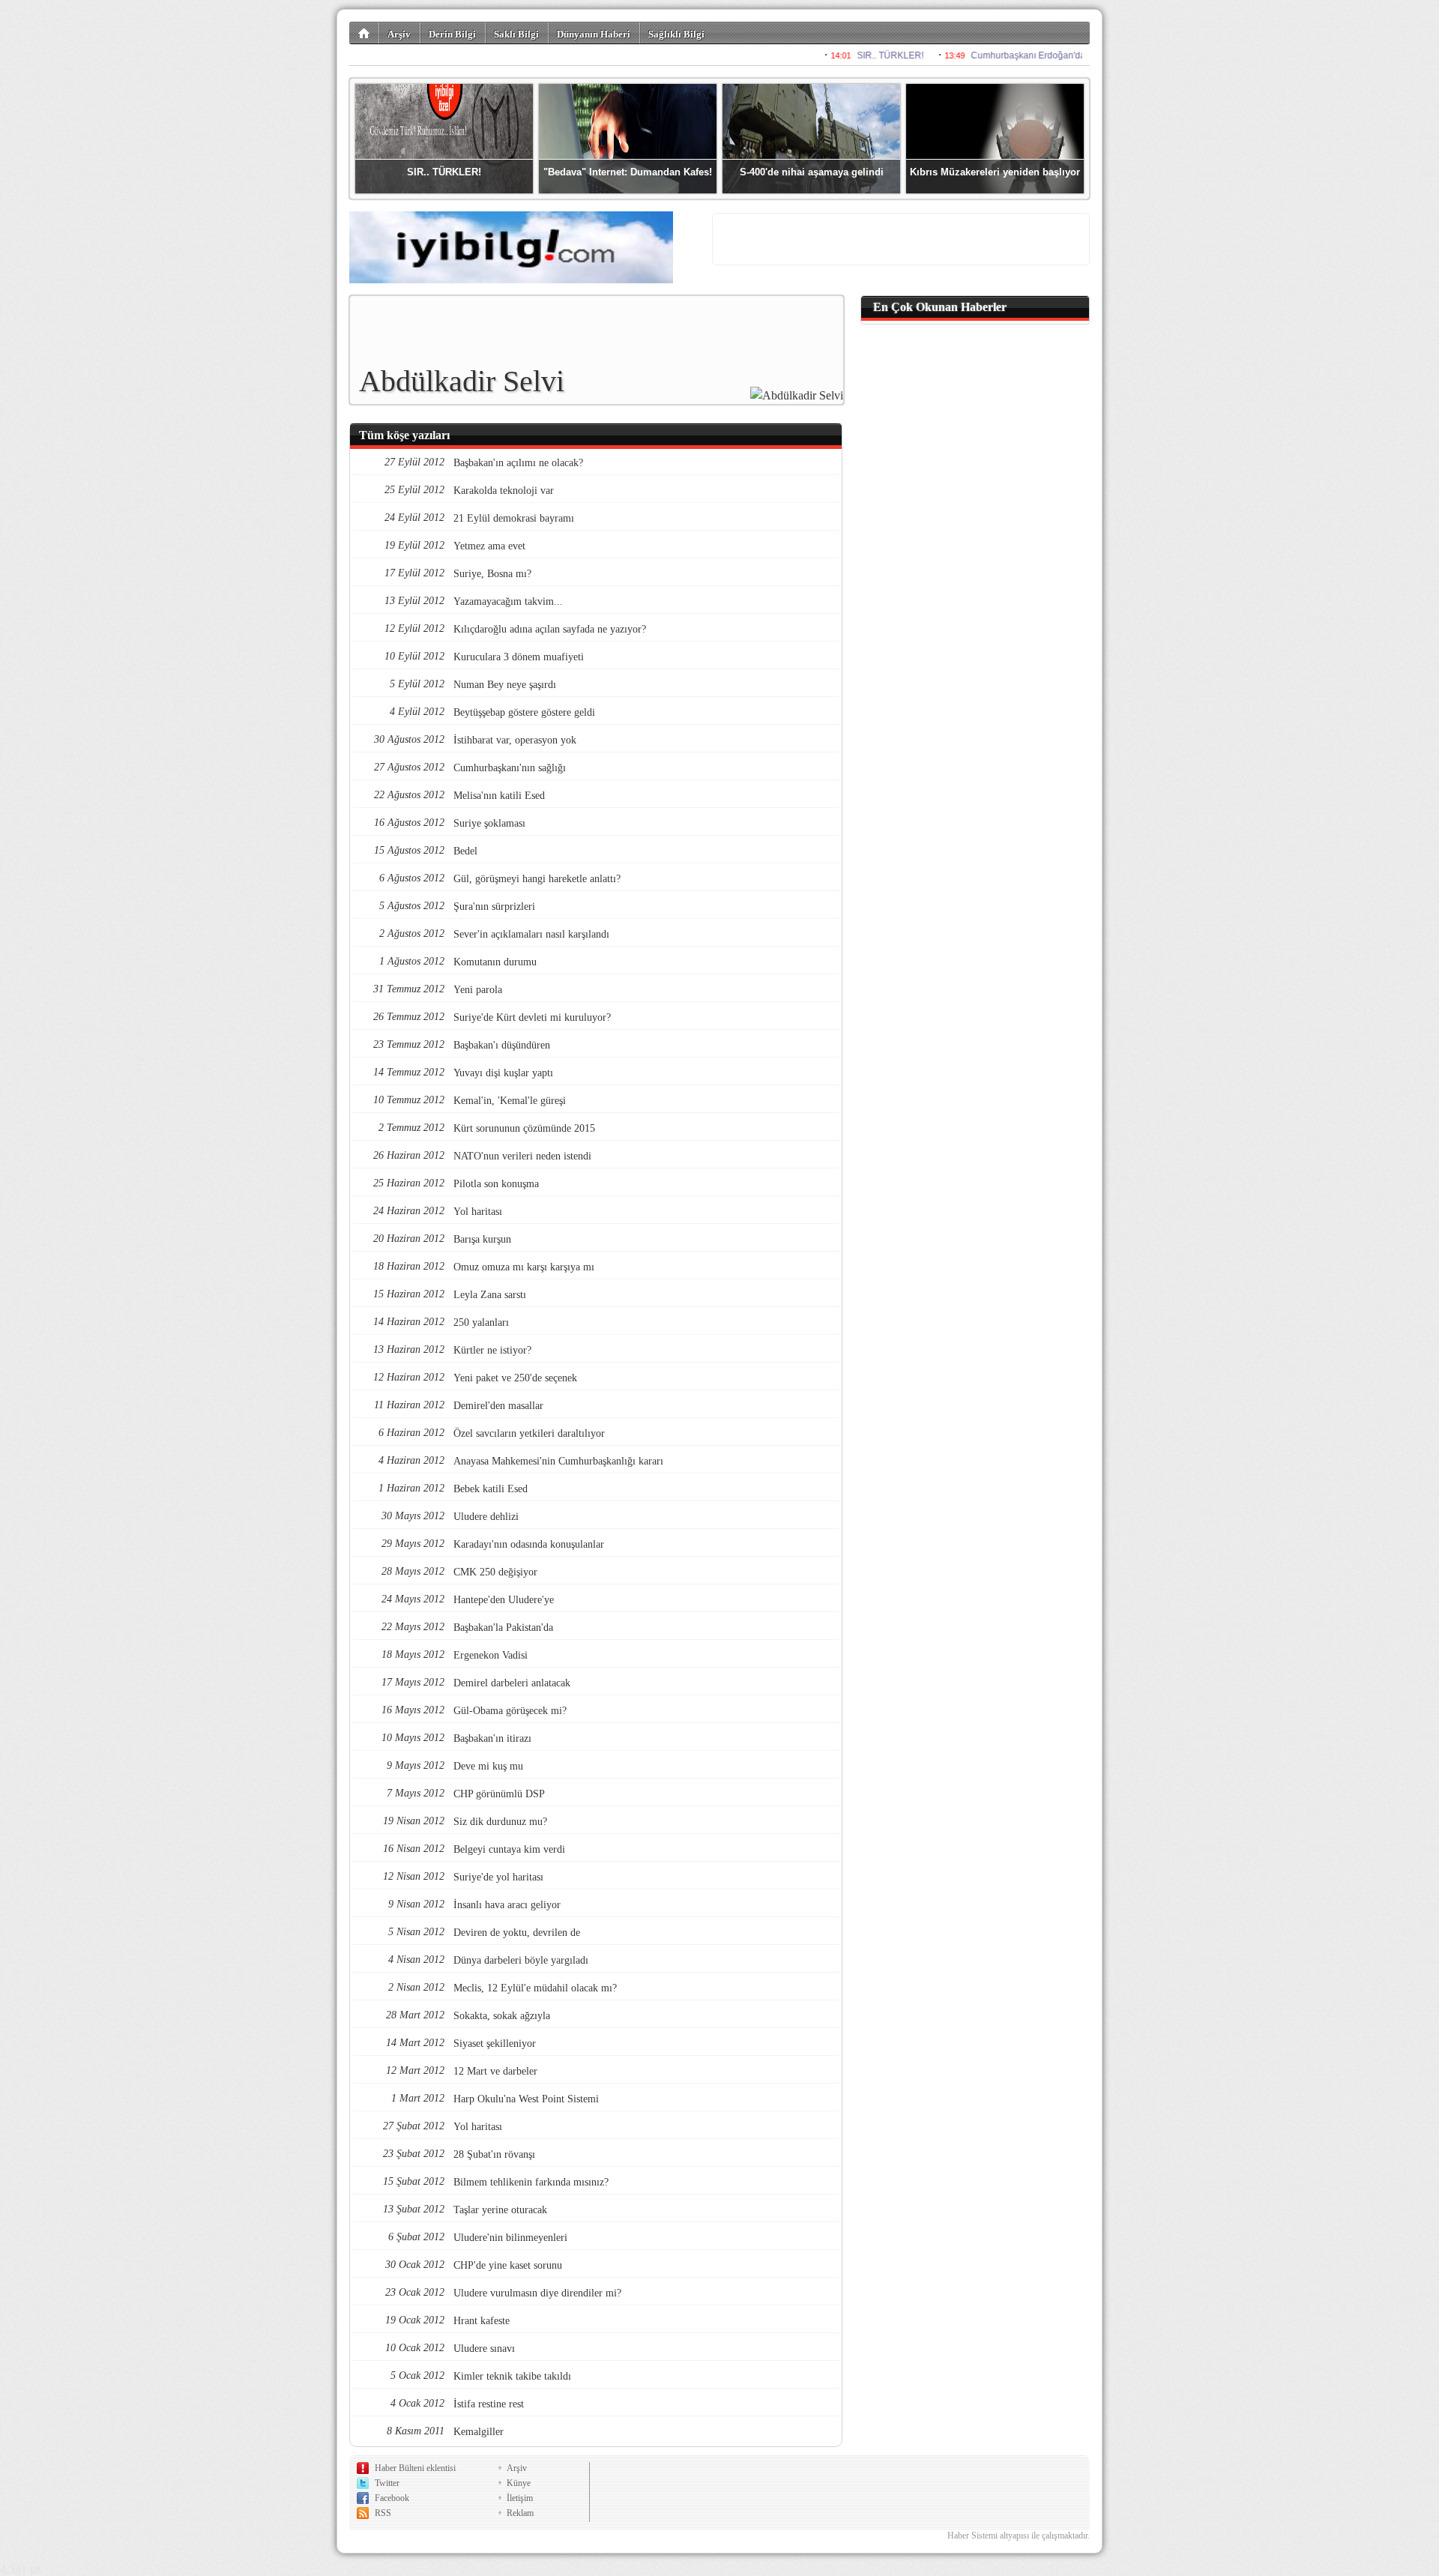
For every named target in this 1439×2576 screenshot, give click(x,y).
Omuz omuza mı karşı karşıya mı (524, 1267)
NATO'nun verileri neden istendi (522, 1156)
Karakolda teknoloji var (504, 491)
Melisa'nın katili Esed (499, 796)
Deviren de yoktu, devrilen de (517, 1933)
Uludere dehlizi (486, 1517)
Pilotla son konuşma (496, 1184)
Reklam (520, 2513)
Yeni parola (478, 990)
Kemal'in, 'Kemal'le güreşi (510, 1101)
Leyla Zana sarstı (490, 1295)
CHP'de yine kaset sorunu (508, 2265)
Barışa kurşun (482, 1239)
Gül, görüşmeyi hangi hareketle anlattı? (537, 879)
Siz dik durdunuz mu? (500, 1822)
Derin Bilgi (452, 34)
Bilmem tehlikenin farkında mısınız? (531, 2182)
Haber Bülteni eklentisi (415, 2468)
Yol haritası (478, 1212)
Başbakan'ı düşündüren (502, 1045)
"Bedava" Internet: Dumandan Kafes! (628, 172)
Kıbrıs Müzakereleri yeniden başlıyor (995, 172)
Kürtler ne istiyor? (492, 1350)
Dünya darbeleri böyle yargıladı (521, 1960)
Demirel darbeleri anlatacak (512, 1683)
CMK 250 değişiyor (495, 1572)
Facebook (392, 2498)
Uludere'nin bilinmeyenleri (510, 2238)
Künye (519, 2483)
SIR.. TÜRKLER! (444, 172)
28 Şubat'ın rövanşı (494, 2154)
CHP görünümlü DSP (499, 1794)
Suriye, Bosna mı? (492, 574)
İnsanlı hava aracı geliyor (507, 1905)
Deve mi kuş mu (488, 1766)
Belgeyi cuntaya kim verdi (509, 1849)
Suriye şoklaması (489, 823)
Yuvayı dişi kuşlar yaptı (503, 1073)
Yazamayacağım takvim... (508, 601)
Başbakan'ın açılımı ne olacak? (518, 463)
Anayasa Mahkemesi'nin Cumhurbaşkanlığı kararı (558, 1461)
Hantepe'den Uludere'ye (504, 1600)
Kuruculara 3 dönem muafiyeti (519, 657)
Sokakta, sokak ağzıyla (502, 2016)
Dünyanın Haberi (594, 34)
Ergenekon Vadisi (491, 1655)
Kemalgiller (479, 2432)
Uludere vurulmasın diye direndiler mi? (537, 2293)
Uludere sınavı (484, 2349)
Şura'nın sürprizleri (494, 907)
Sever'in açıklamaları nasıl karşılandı (531, 934)
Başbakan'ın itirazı (492, 1738)
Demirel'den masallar (498, 1406)
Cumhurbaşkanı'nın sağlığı (510, 768)
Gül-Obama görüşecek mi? (510, 1711)
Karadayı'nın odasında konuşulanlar (529, 1544)
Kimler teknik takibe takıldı (512, 2376)
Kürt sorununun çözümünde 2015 (524, 1128)
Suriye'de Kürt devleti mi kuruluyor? (532, 1017)
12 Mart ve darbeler (495, 2071)
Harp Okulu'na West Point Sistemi (526, 2099)
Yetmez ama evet (489, 546)
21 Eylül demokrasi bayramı (514, 518)
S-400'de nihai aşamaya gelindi (812, 172)
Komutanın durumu (495, 962)
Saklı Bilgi (516, 34)
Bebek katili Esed (491, 1489)
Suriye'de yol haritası (498, 1877)
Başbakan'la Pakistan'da (503, 1628)
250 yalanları (481, 1322)
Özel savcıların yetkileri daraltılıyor (529, 1433)
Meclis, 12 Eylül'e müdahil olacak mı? (535, 1988)
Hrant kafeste (482, 2321)
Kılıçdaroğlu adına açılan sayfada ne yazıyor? (550, 629)
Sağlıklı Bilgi (676, 34)
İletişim (520, 2498)
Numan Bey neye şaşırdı (505, 685)
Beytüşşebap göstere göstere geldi (524, 712)
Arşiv (399, 34)
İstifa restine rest (489, 2404)
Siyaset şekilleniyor (495, 2043)
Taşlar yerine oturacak (500, 2210)
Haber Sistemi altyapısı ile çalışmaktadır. (1019, 2536)
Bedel (465, 851)
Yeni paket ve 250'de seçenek (515, 1378)
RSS (383, 2513)
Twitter (387, 2483)
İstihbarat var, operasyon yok (515, 740)
